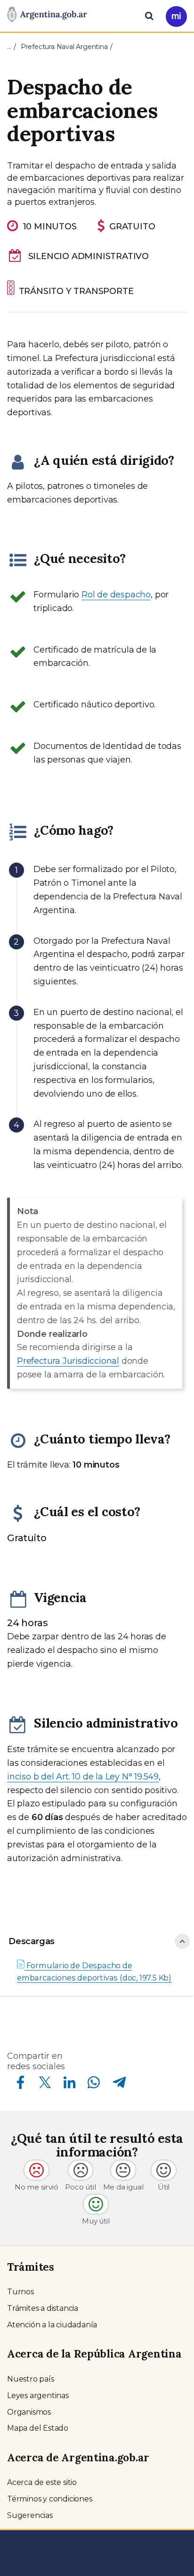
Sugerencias (30, 2515)
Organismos (29, 2412)
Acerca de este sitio (42, 2482)
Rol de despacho (116, 595)
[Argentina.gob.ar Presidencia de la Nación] (47, 15)
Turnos (20, 2292)
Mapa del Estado (38, 2428)
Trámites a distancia (43, 2308)
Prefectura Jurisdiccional (68, 1361)
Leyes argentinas (38, 2396)
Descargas (32, 1941)
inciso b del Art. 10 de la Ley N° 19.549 (83, 1777)
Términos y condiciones (50, 2499)
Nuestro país (31, 2379)
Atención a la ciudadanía (52, 2325)
